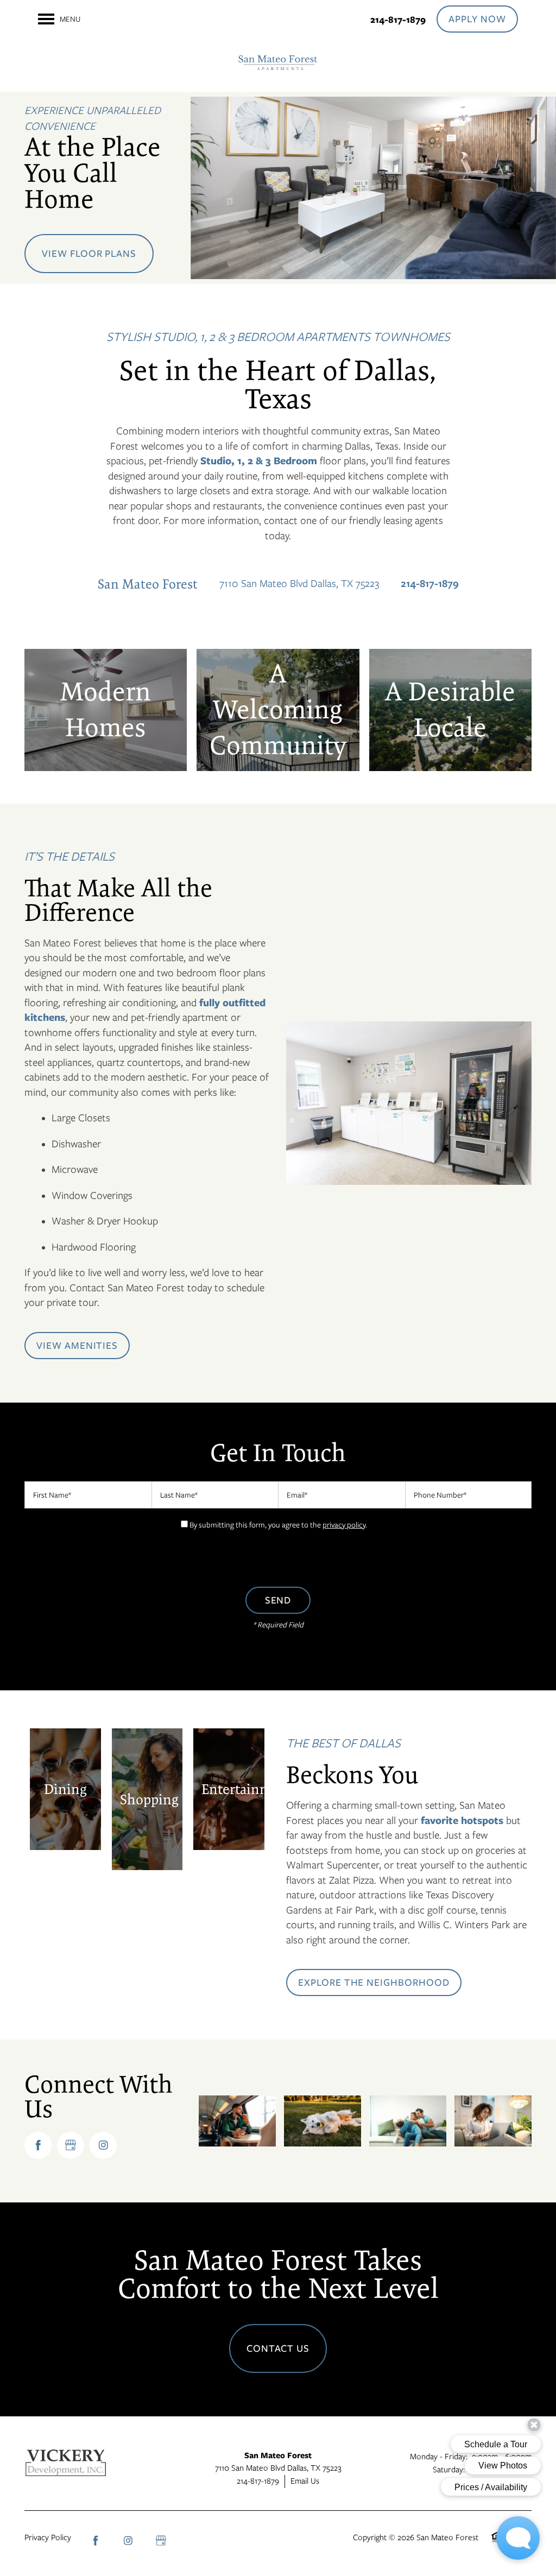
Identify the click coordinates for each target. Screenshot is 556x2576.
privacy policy (344, 1525)
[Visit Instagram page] (103, 2145)
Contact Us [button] (278, 2348)
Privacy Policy (48, 2537)
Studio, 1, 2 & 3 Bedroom (259, 461)
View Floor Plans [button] (89, 254)
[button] (477, 19)
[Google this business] (71, 2145)
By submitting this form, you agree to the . (278, 1525)
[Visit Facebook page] (38, 2145)
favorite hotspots (462, 1820)
